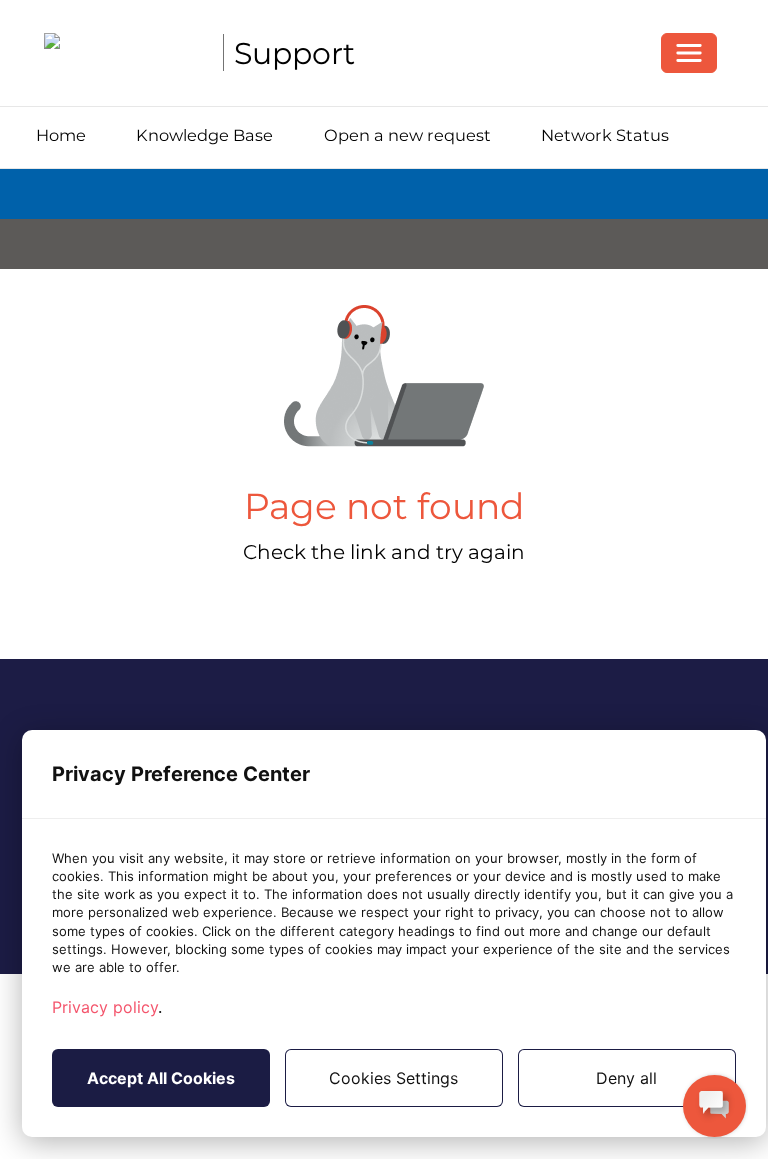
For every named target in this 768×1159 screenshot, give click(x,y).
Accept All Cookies (161, 1078)
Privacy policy (105, 1007)
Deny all (626, 1078)
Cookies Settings (393, 1078)
